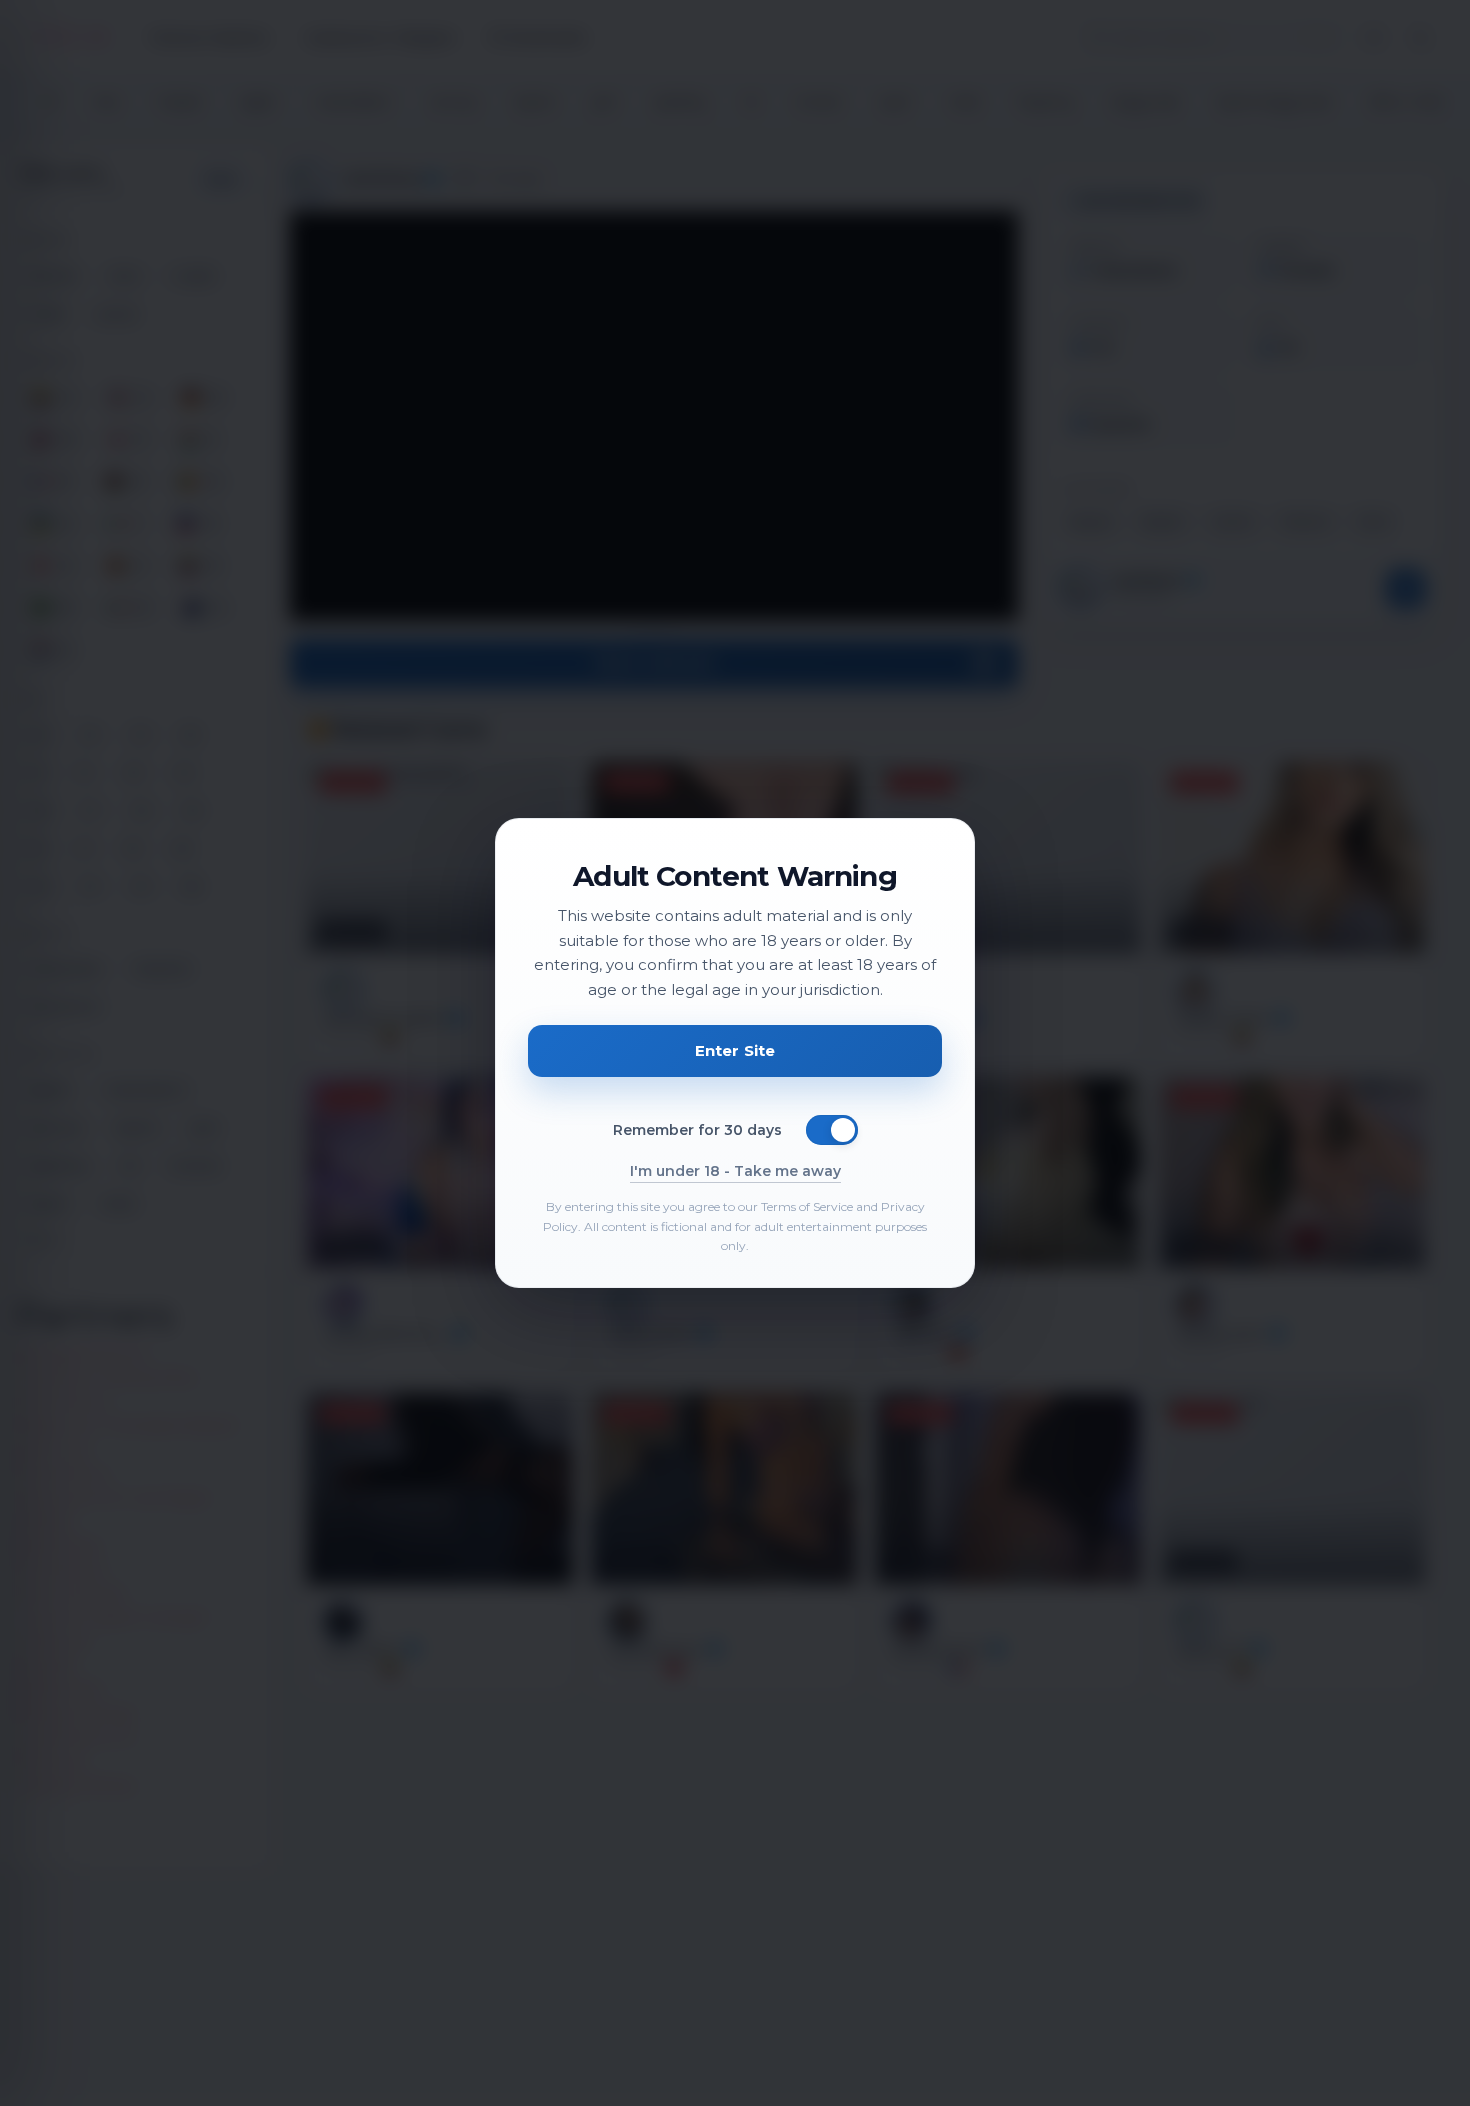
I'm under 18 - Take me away (735, 1171)
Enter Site (735, 1050)
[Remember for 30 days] (832, 1130)
